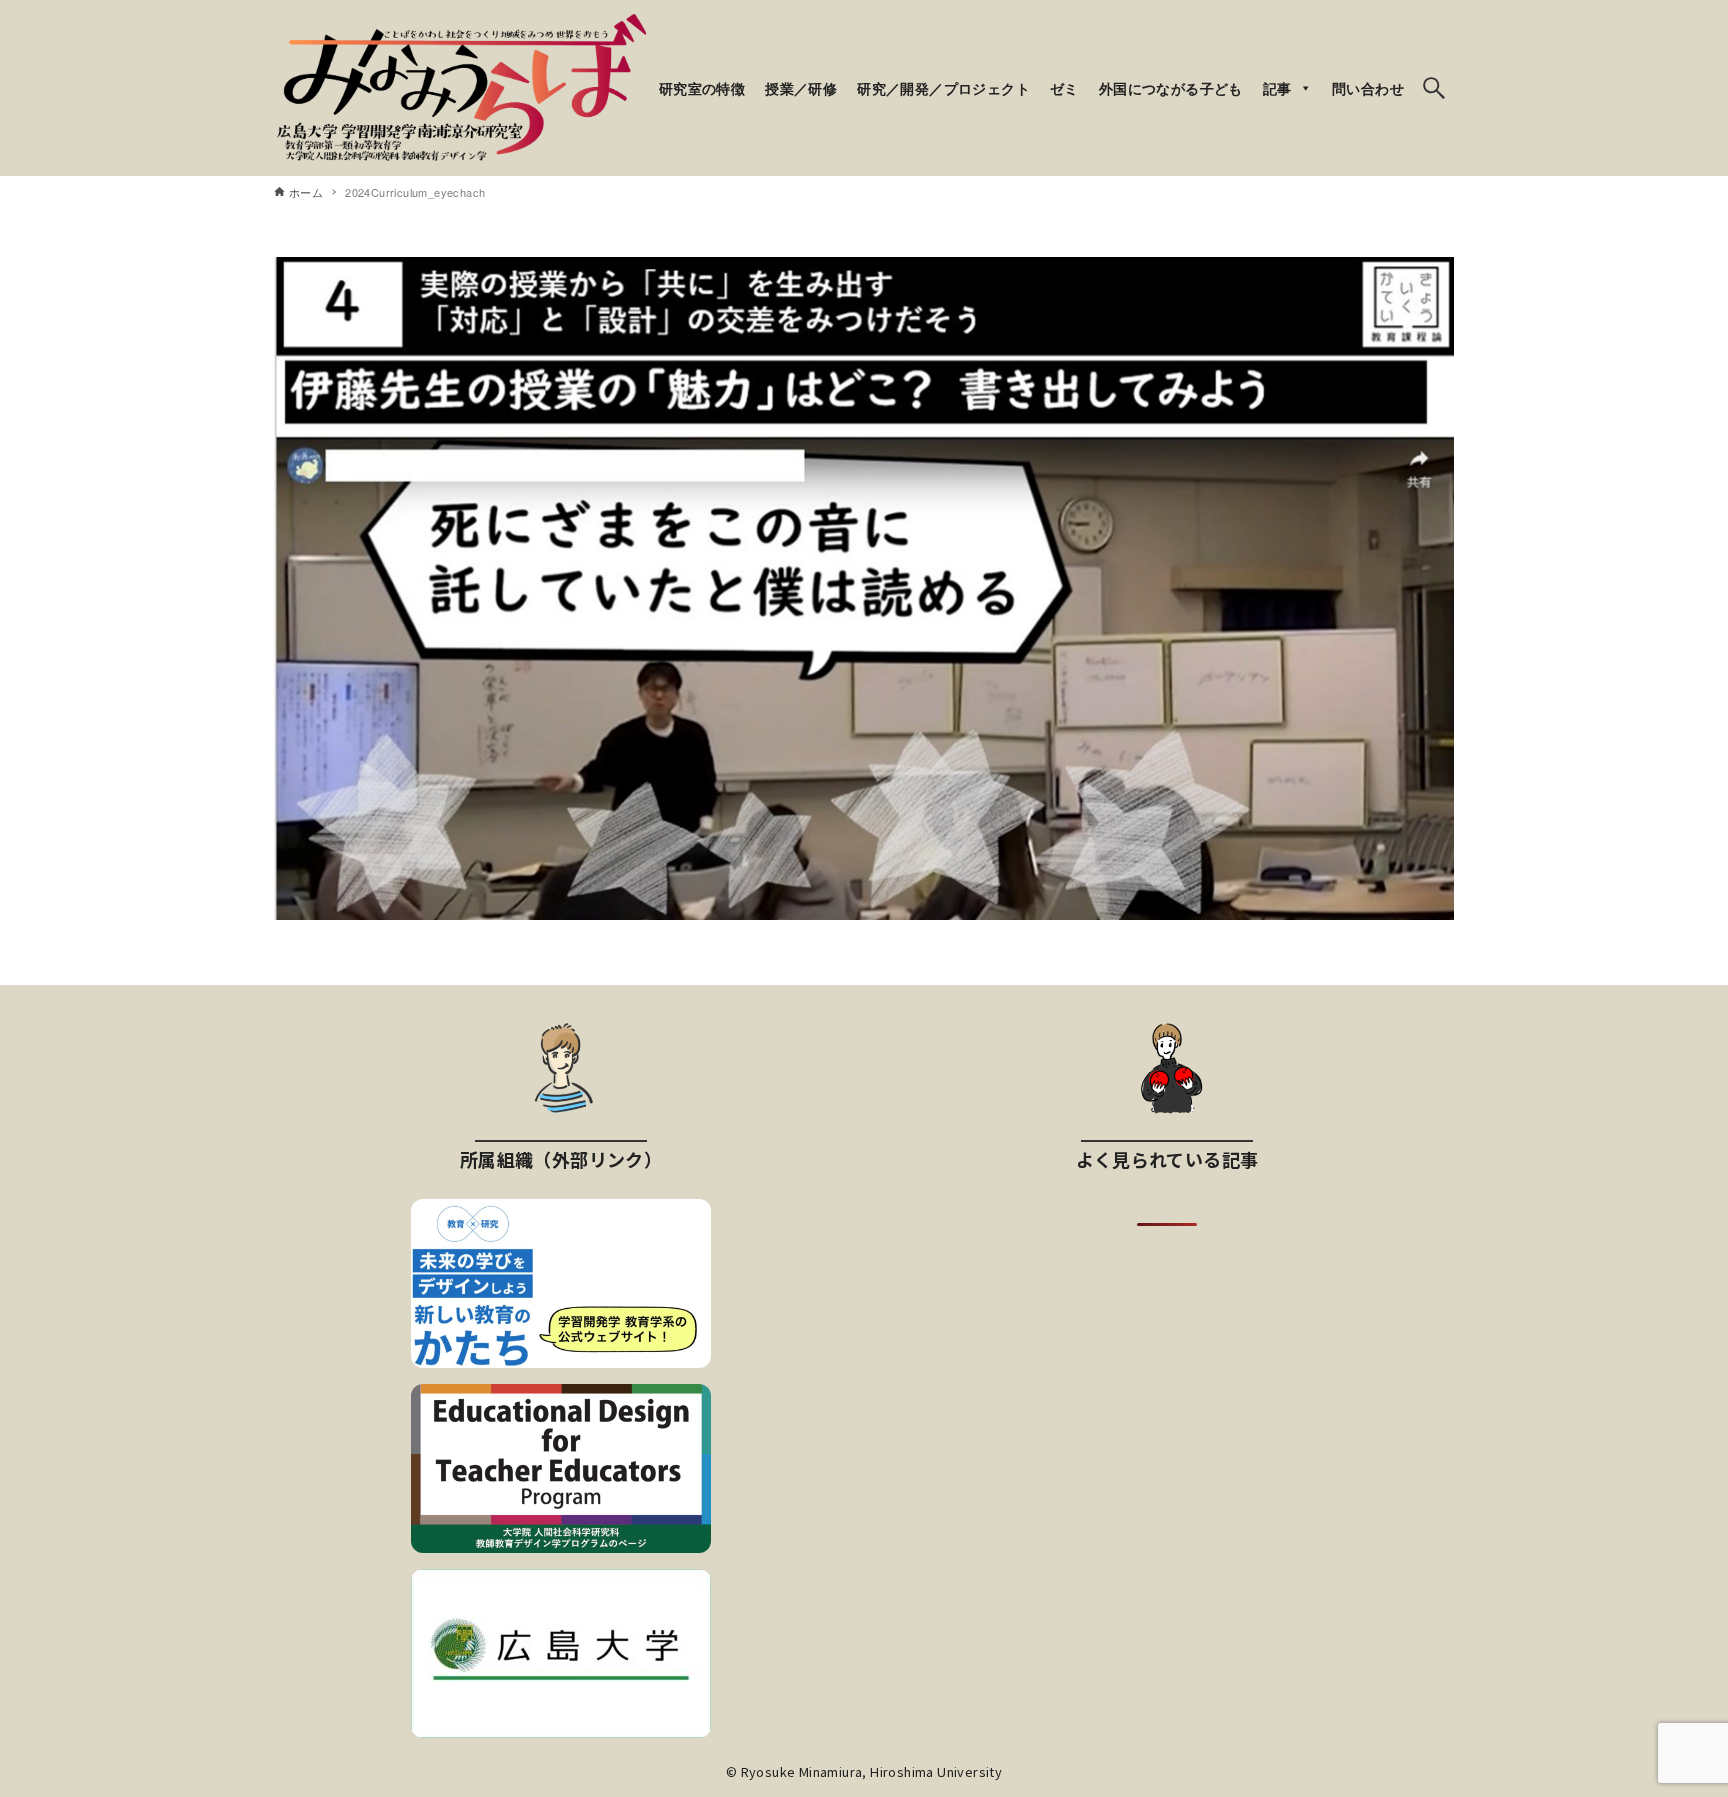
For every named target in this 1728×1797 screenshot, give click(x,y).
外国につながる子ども (1171, 88)
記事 (1277, 88)
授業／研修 (801, 88)
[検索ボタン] (1434, 88)
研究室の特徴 (702, 88)
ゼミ (1064, 88)
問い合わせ (1368, 88)
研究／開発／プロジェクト (943, 88)
